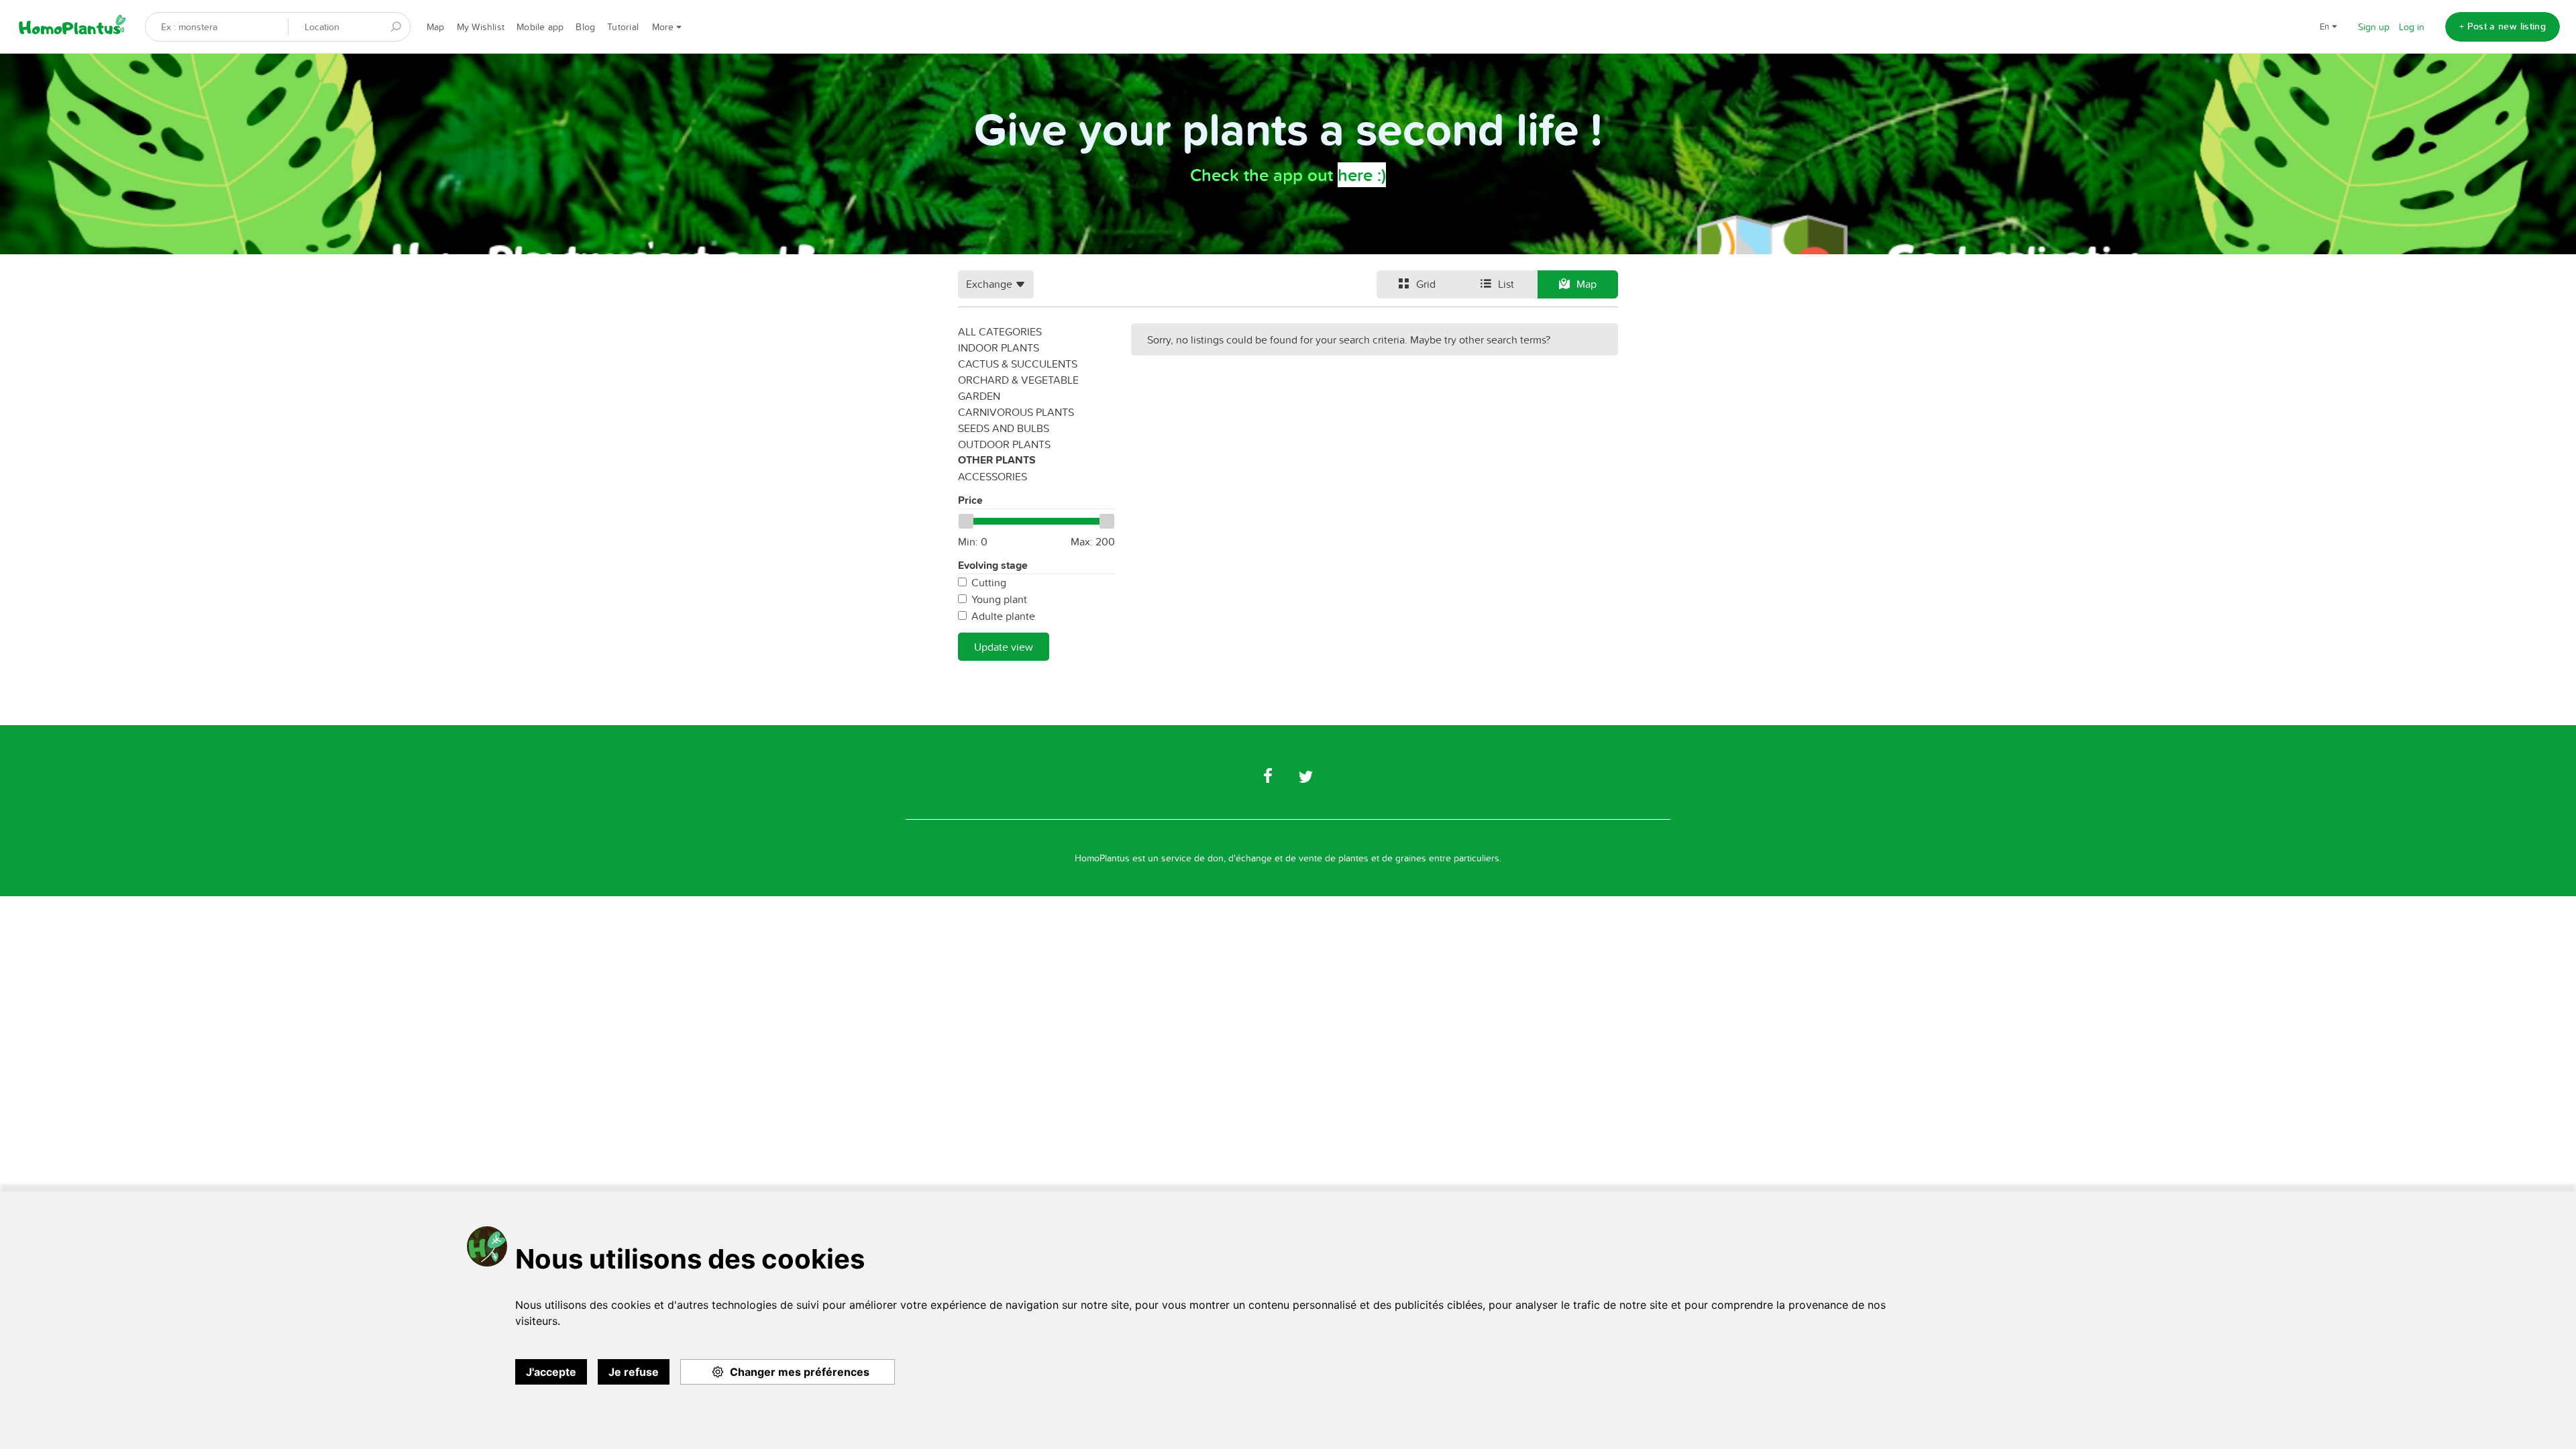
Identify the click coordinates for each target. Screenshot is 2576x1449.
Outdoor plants (1004, 444)
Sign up (2374, 27)
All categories (1000, 331)
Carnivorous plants (1016, 412)
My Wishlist (481, 27)
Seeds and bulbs (1004, 428)
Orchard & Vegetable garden (1018, 388)
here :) (1362, 175)
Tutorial (623, 27)
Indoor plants (999, 347)
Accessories (992, 476)
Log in (2412, 27)
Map (436, 27)
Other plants (997, 460)
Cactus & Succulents (1018, 364)
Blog (585, 27)
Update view (1004, 647)
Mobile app (540, 27)
